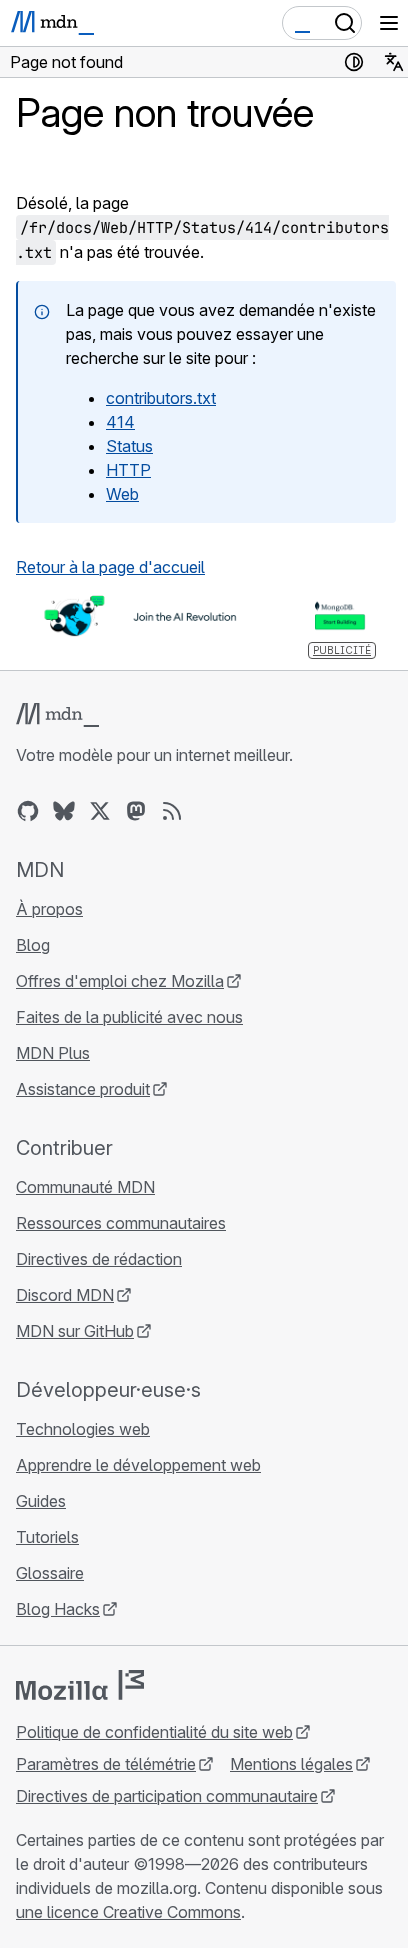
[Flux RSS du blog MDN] (172, 811)
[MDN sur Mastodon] (136, 811)
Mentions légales (291, 1764)
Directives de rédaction (99, 1259)
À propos (49, 909)
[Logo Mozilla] (80, 1685)
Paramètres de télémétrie (106, 1764)
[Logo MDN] (57, 715)
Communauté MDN (85, 1187)
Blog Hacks (58, 1609)
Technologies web (83, 1429)
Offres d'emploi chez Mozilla (120, 981)
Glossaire (50, 1573)
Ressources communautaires (121, 1223)
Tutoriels (47, 1537)
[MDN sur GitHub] (28, 811)
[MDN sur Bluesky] (64, 811)
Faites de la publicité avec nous (129, 1017)
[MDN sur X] (100, 811)
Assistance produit (83, 1089)
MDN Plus (53, 1053)
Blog (33, 945)
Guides (41, 1501)
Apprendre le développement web (138, 1465)
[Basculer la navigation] (389, 23)
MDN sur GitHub (75, 1331)
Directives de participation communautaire (167, 1796)
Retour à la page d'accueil (110, 567)
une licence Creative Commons (128, 1912)
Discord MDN (65, 1295)
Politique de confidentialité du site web (154, 1732)
